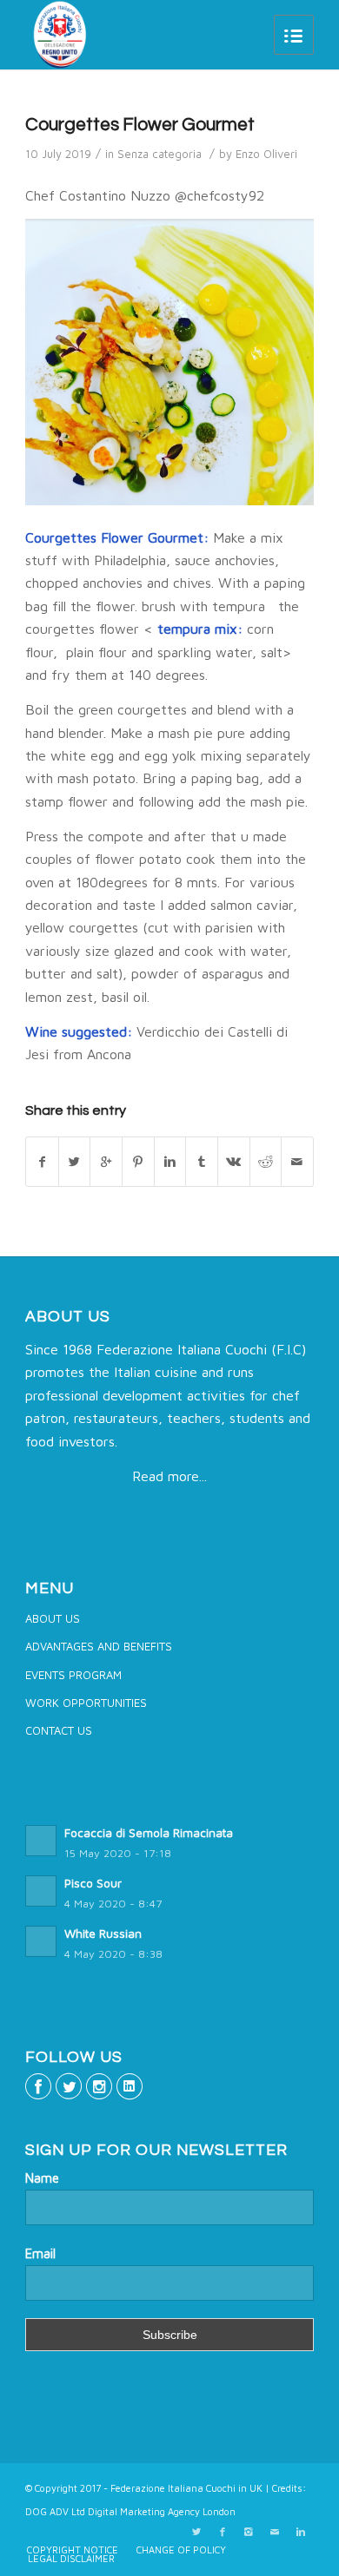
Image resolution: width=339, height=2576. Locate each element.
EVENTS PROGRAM (73, 1675)
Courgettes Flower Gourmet (140, 125)
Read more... (169, 1476)
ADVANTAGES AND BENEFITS (99, 1646)
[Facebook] (223, 2532)
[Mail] (275, 2532)
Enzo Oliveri (266, 154)
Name (42, 2178)
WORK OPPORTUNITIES (86, 1703)
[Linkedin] (301, 2532)
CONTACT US (59, 1730)
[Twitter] (196, 2532)
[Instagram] (249, 2532)
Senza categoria (160, 154)
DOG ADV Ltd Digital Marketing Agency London (130, 2511)
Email (40, 2253)
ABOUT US (53, 1618)
